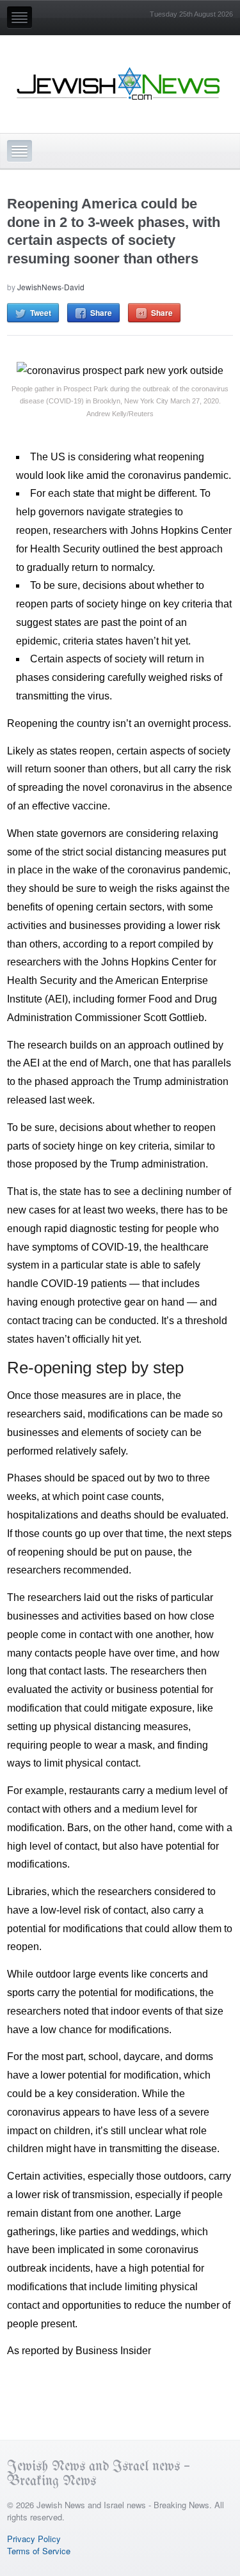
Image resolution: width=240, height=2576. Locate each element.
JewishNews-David (51, 287)
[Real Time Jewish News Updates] (119, 84)
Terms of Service (39, 2551)
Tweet (41, 313)
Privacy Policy (34, 2539)
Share (101, 313)
